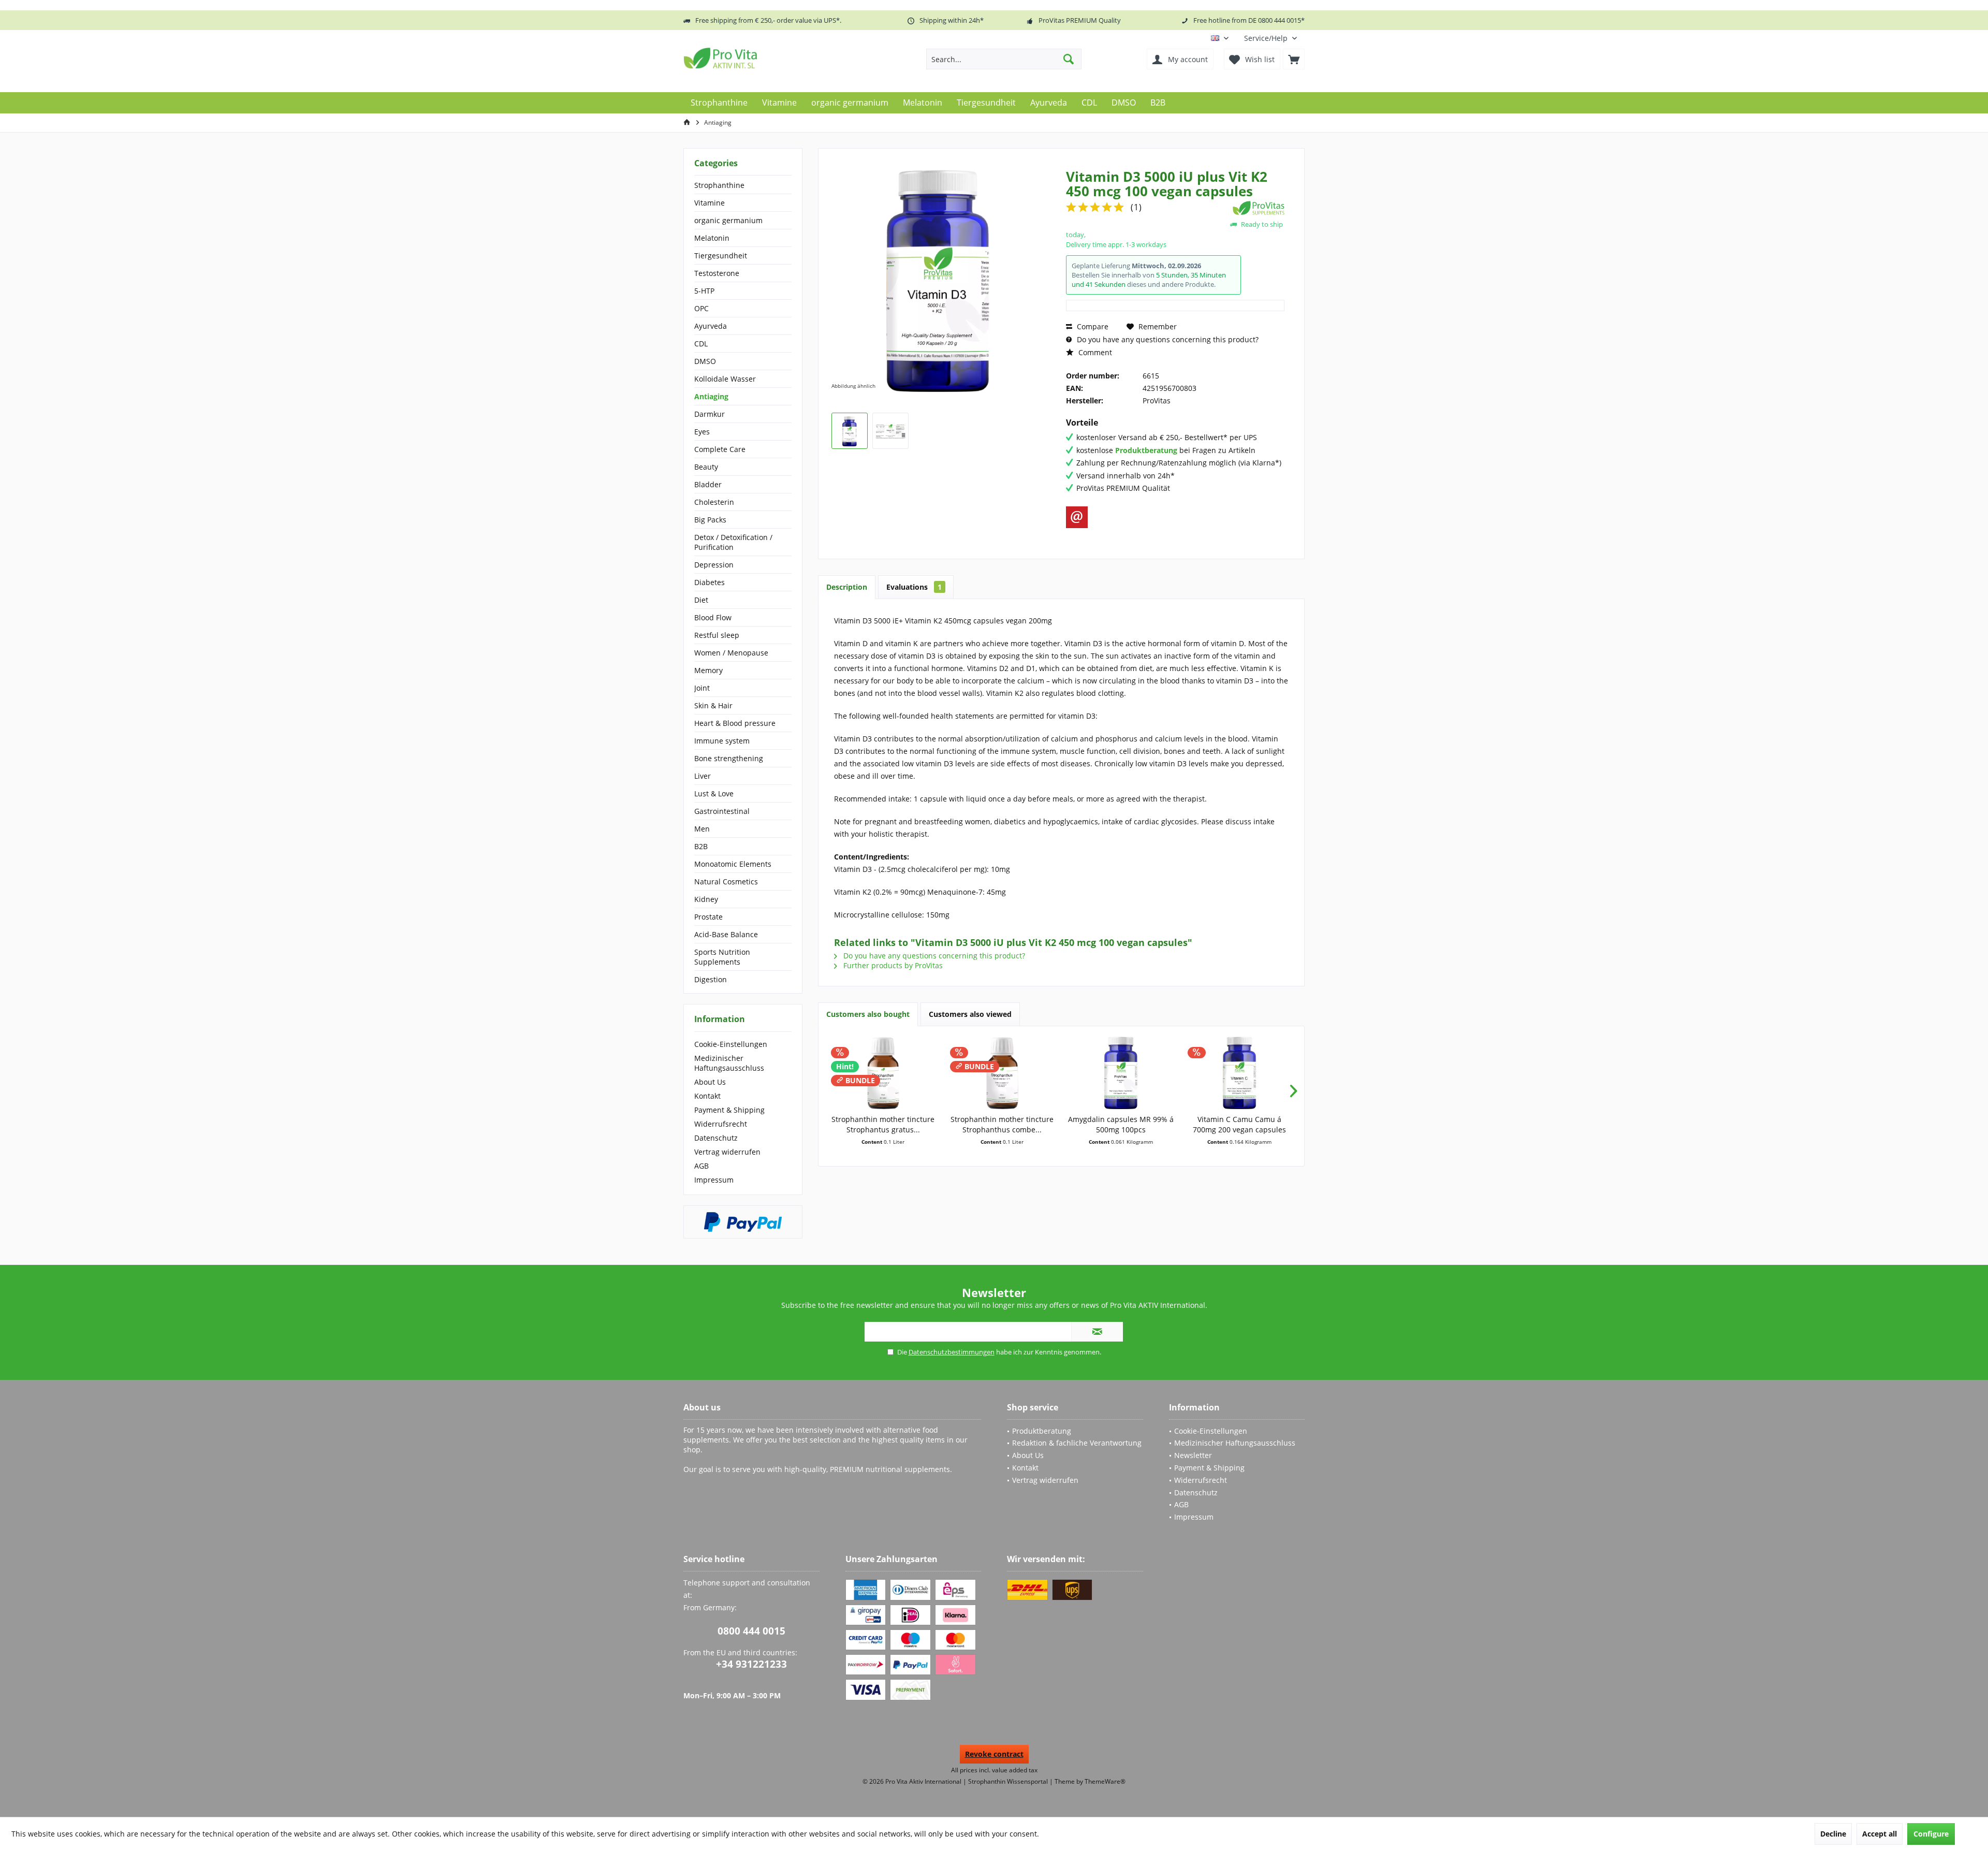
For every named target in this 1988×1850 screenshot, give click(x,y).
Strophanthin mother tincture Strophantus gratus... (883, 1124)
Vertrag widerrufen (727, 1152)
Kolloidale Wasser (725, 379)
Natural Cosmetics (726, 882)
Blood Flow (713, 617)
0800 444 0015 (751, 1631)
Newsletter (1193, 1455)
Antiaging (711, 396)
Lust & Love (714, 793)
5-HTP (704, 291)
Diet (701, 600)
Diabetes (710, 582)
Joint (702, 688)
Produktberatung (1042, 1431)
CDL (701, 344)
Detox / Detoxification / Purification (733, 542)
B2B (701, 846)
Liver (703, 776)
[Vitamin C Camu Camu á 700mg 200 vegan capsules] (1240, 1073)
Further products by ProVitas (892, 965)
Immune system (722, 741)
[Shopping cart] (1294, 59)
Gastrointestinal (722, 811)
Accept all (1880, 1834)
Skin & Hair (713, 705)
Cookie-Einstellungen (731, 1044)
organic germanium (728, 220)
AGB (701, 1166)
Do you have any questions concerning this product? (1167, 339)
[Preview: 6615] (850, 431)
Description (847, 587)
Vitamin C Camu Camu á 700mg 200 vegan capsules (1239, 1124)
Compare (1092, 326)
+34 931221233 (751, 1664)
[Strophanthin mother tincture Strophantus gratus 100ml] (883, 1073)
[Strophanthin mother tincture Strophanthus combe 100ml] (1002, 1073)
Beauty (706, 467)
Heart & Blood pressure (735, 723)
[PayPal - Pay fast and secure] (743, 1222)
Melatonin (712, 238)
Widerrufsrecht (721, 1124)
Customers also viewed (970, 1014)
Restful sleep (717, 635)
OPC (701, 308)
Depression (714, 565)
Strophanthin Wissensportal (1009, 1781)
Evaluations (914, 587)
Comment (1094, 352)
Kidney (706, 899)
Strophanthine (719, 185)
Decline (1833, 1834)
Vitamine (710, 203)
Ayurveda (711, 326)
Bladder (708, 484)
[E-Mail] (1077, 517)
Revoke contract (994, 1754)
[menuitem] (1270, 38)
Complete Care (720, 449)
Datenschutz (716, 1138)
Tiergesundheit (721, 256)
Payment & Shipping (729, 1110)
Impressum (714, 1180)
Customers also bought (868, 1014)
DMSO (705, 361)
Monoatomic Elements (733, 864)
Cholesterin (714, 502)
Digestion (711, 979)
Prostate (708, 917)
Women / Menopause (731, 653)
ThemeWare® (1105, 1781)
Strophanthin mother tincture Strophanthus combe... (1002, 1124)
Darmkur (710, 414)
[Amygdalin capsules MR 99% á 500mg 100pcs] (1121, 1073)
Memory (708, 670)
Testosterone (717, 273)
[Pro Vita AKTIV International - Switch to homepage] (758, 58)
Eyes (702, 432)
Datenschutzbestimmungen (952, 1352)
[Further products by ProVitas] (1259, 208)
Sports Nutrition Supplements (722, 957)
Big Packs (710, 520)
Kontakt (707, 1096)
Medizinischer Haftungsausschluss (729, 1063)
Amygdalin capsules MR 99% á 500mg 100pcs (1121, 1124)
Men (702, 829)
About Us (710, 1082)
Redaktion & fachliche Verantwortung (1077, 1443)
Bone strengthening (729, 758)
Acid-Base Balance (726, 934)
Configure (1931, 1834)
